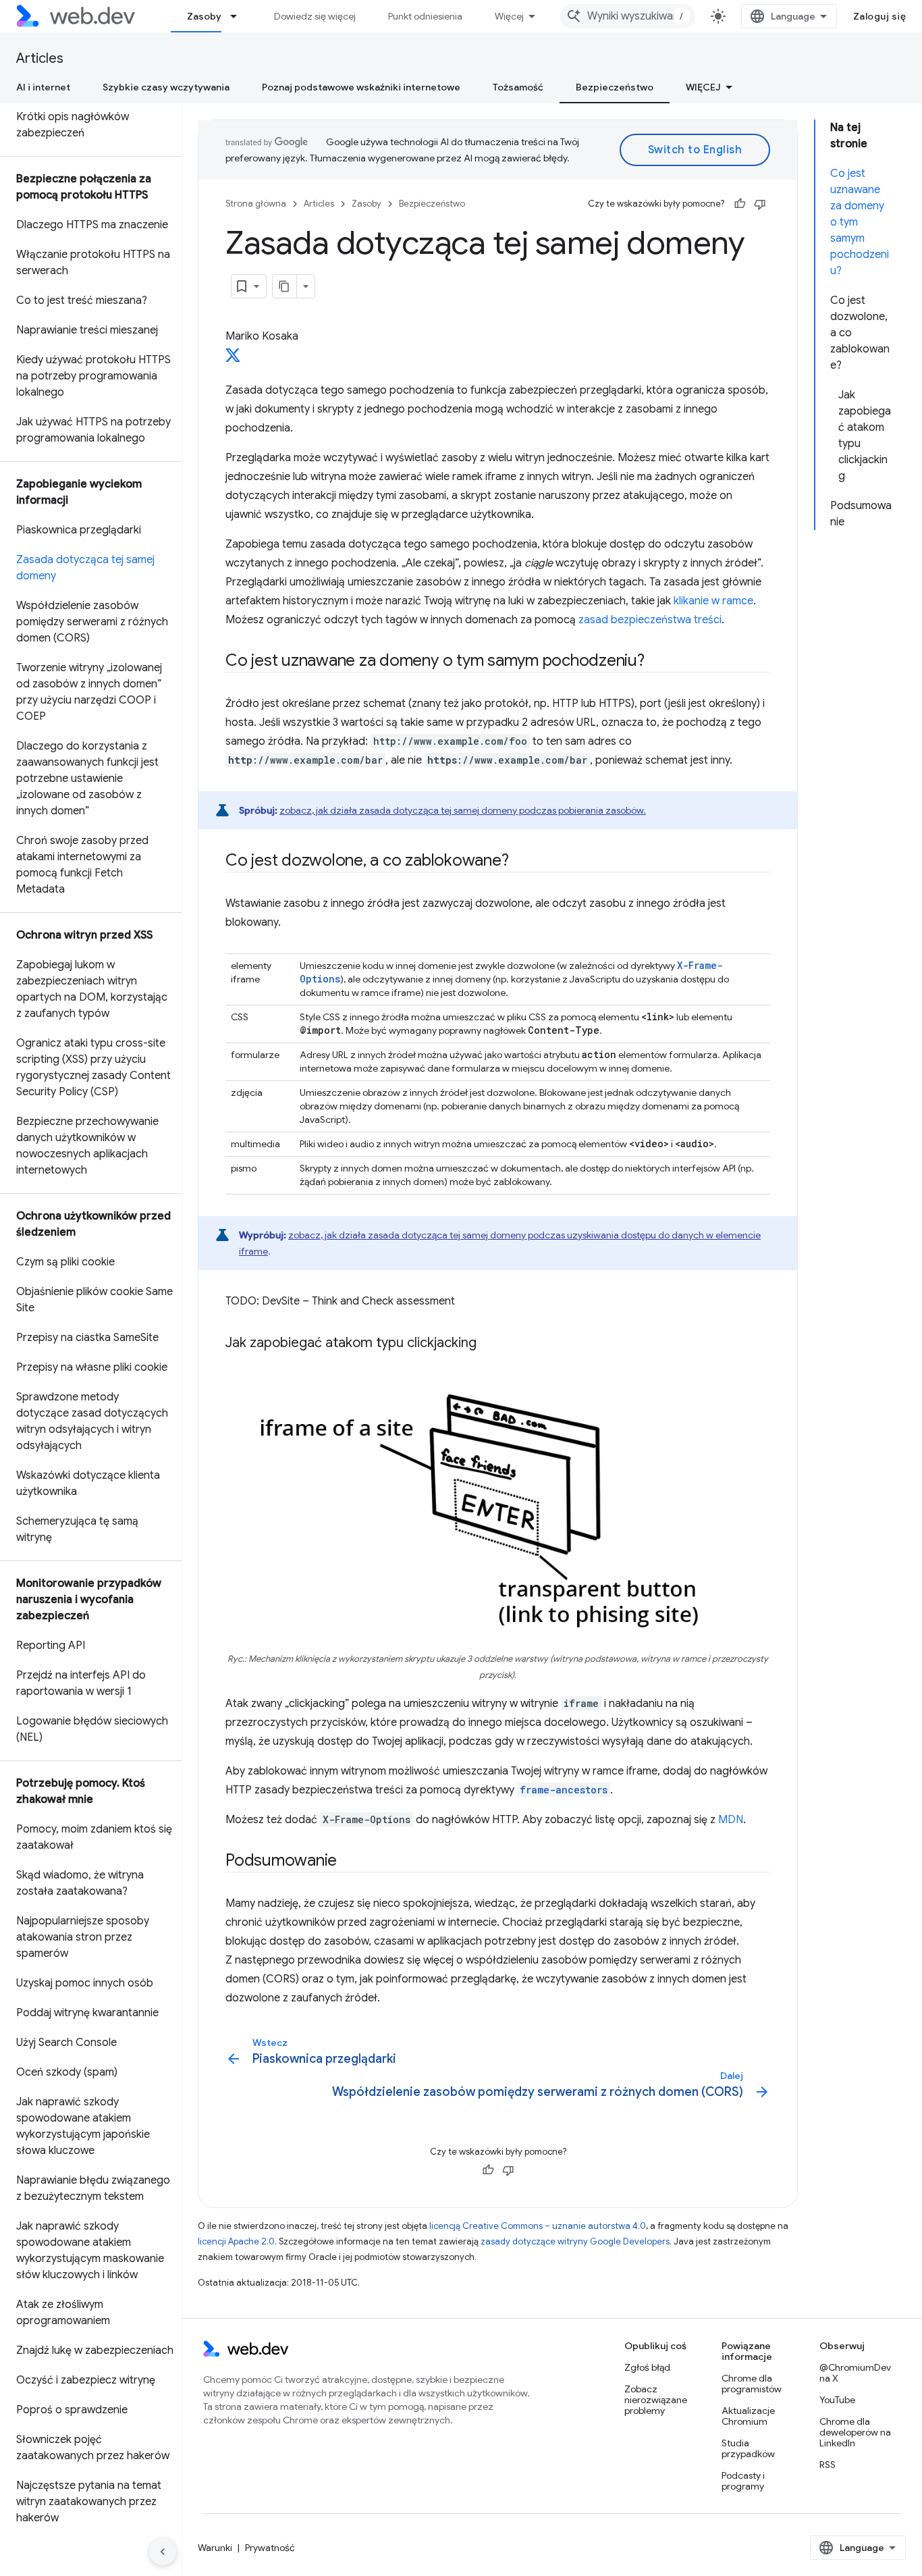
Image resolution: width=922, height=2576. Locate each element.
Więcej (509, 16)
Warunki (215, 2548)
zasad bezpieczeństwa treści (650, 620)
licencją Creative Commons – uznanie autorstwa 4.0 (538, 2226)
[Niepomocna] (760, 204)
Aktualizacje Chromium (748, 2416)
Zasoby (204, 16)
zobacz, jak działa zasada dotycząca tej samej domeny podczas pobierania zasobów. (463, 810)
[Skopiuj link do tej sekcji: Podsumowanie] (349, 1862)
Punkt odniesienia (425, 16)
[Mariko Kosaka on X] (233, 359)
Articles (40, 58)
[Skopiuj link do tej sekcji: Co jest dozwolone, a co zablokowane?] (520, 862)
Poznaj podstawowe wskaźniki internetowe (361, 87)
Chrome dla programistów (752, 2384)
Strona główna (256, 204)
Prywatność (270, 2548)
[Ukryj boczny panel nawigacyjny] (163, 2552)
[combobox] (628, 16)
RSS (828, 2465)
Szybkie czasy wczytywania (166, 87)
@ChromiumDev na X (855, 2373)
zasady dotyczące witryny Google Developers (575, 2241)
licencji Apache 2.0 (236, 2241)
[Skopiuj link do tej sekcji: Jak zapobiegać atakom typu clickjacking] (489, 1344)
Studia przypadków (748, 2448)
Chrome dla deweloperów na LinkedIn (855, 2432)
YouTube (837, 2400)
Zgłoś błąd (647, 2367)
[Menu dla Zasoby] (240, 16)
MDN (731, 1820)
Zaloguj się (880, 16)
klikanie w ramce (713, 601)
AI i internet (43, 87)
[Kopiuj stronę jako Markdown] (285, 286)
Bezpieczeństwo (615, 87)
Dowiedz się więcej (315, 16)
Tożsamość (518, 87)
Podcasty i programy (743, 2481)
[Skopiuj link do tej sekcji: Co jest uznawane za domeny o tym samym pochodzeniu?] (657, 662)
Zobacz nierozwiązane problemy (656, 2400)
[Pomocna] (740, 204)
